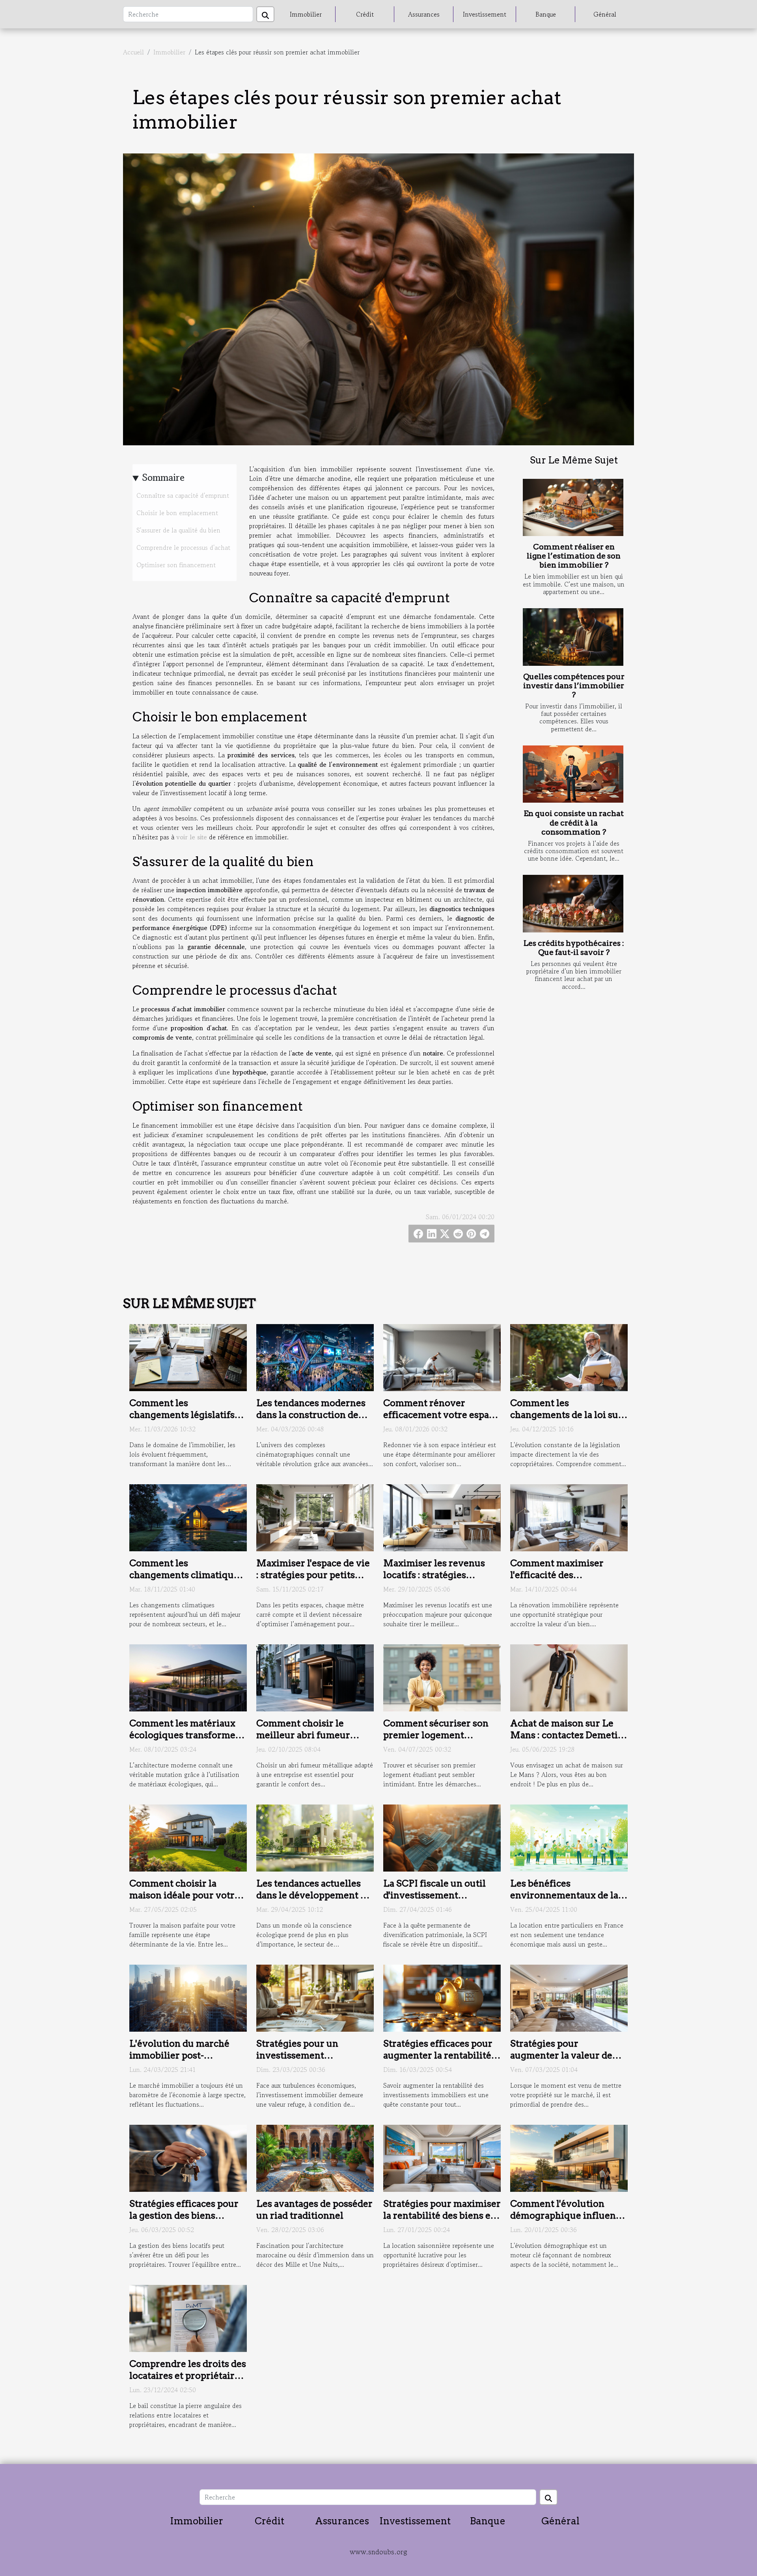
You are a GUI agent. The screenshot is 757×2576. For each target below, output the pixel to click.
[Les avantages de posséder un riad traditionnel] (315, 2158)
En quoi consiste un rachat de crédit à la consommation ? (574, 823)
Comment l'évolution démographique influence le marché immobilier (568, 2215)
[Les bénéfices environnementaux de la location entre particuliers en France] (569, 1837)
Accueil (133, 52)
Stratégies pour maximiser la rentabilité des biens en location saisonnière (442, 2215)
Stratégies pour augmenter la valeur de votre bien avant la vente (565, 2055)
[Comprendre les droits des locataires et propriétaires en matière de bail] (188, 2318)
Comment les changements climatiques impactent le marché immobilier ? (186, 1581)
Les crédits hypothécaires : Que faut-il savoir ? (574, 948)
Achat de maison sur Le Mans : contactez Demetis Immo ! (566, 1735)
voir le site (192, 837)
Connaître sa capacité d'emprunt (183, 495)
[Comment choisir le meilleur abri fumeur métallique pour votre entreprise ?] (315, 1677)
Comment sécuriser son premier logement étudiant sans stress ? (436, 1735)
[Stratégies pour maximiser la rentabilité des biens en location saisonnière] (442, 2158)
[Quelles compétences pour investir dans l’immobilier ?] (573, 637)
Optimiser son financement (176, 565)
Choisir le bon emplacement (177, 513)
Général (605, 14)
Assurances (424, 14)
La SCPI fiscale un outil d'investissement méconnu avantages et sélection (434, 1901)
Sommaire (163, 477)
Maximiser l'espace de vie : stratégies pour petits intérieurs (313, 1575)
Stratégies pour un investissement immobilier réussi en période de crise (303, 2061)
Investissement (485, 14)
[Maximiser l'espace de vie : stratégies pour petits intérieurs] (315, 1517)
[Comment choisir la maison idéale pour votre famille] (188, 1837)
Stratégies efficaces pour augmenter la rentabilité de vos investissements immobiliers (438, 2061)
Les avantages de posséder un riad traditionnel (314, 2210)
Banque (546, 14)
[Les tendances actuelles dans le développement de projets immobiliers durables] (315, 1837)
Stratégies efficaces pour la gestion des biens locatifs (184, 2215)
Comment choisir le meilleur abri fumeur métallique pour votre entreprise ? (305, 1741)
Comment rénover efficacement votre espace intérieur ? (441, 1415)
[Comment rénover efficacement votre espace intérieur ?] (442, 1356)
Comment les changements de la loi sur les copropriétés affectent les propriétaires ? (567, 1421)
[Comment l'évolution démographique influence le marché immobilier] (569, 2158)
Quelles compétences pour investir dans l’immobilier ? (574, 686)
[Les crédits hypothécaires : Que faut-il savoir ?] (573, 904)
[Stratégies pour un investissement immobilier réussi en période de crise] (315, 1997)
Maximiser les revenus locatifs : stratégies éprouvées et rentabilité (436, 1575)
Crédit (365, 14)
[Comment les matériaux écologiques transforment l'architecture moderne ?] (188, 1677)
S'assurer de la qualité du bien (178, 530)
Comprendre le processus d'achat (183, 547)
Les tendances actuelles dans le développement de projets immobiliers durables (314, 1901)
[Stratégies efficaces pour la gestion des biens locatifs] (188, 2158)
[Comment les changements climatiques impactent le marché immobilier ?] (188, 1517)
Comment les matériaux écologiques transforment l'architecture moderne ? (187, 1735)
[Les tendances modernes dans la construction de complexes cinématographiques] (315, 1356)
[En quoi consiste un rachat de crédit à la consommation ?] (573, 774)
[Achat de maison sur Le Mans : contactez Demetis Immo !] (569, 1677)
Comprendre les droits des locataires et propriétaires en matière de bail (188, 2376)
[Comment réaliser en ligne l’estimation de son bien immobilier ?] (573, 508)
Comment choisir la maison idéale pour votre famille (185, 1895)
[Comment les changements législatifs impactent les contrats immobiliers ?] (188, 1356)
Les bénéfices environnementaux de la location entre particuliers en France (568, 1901)
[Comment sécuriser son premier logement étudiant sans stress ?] (442, 1677)
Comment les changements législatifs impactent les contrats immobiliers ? (182, 1421)
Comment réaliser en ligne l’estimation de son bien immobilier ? (574, 556)
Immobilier (306, 14)
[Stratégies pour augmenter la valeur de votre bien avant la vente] (569, 1997)
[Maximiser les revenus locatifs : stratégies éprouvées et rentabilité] (442, 1517)
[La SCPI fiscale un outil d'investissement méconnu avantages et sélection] (442, 1837)
